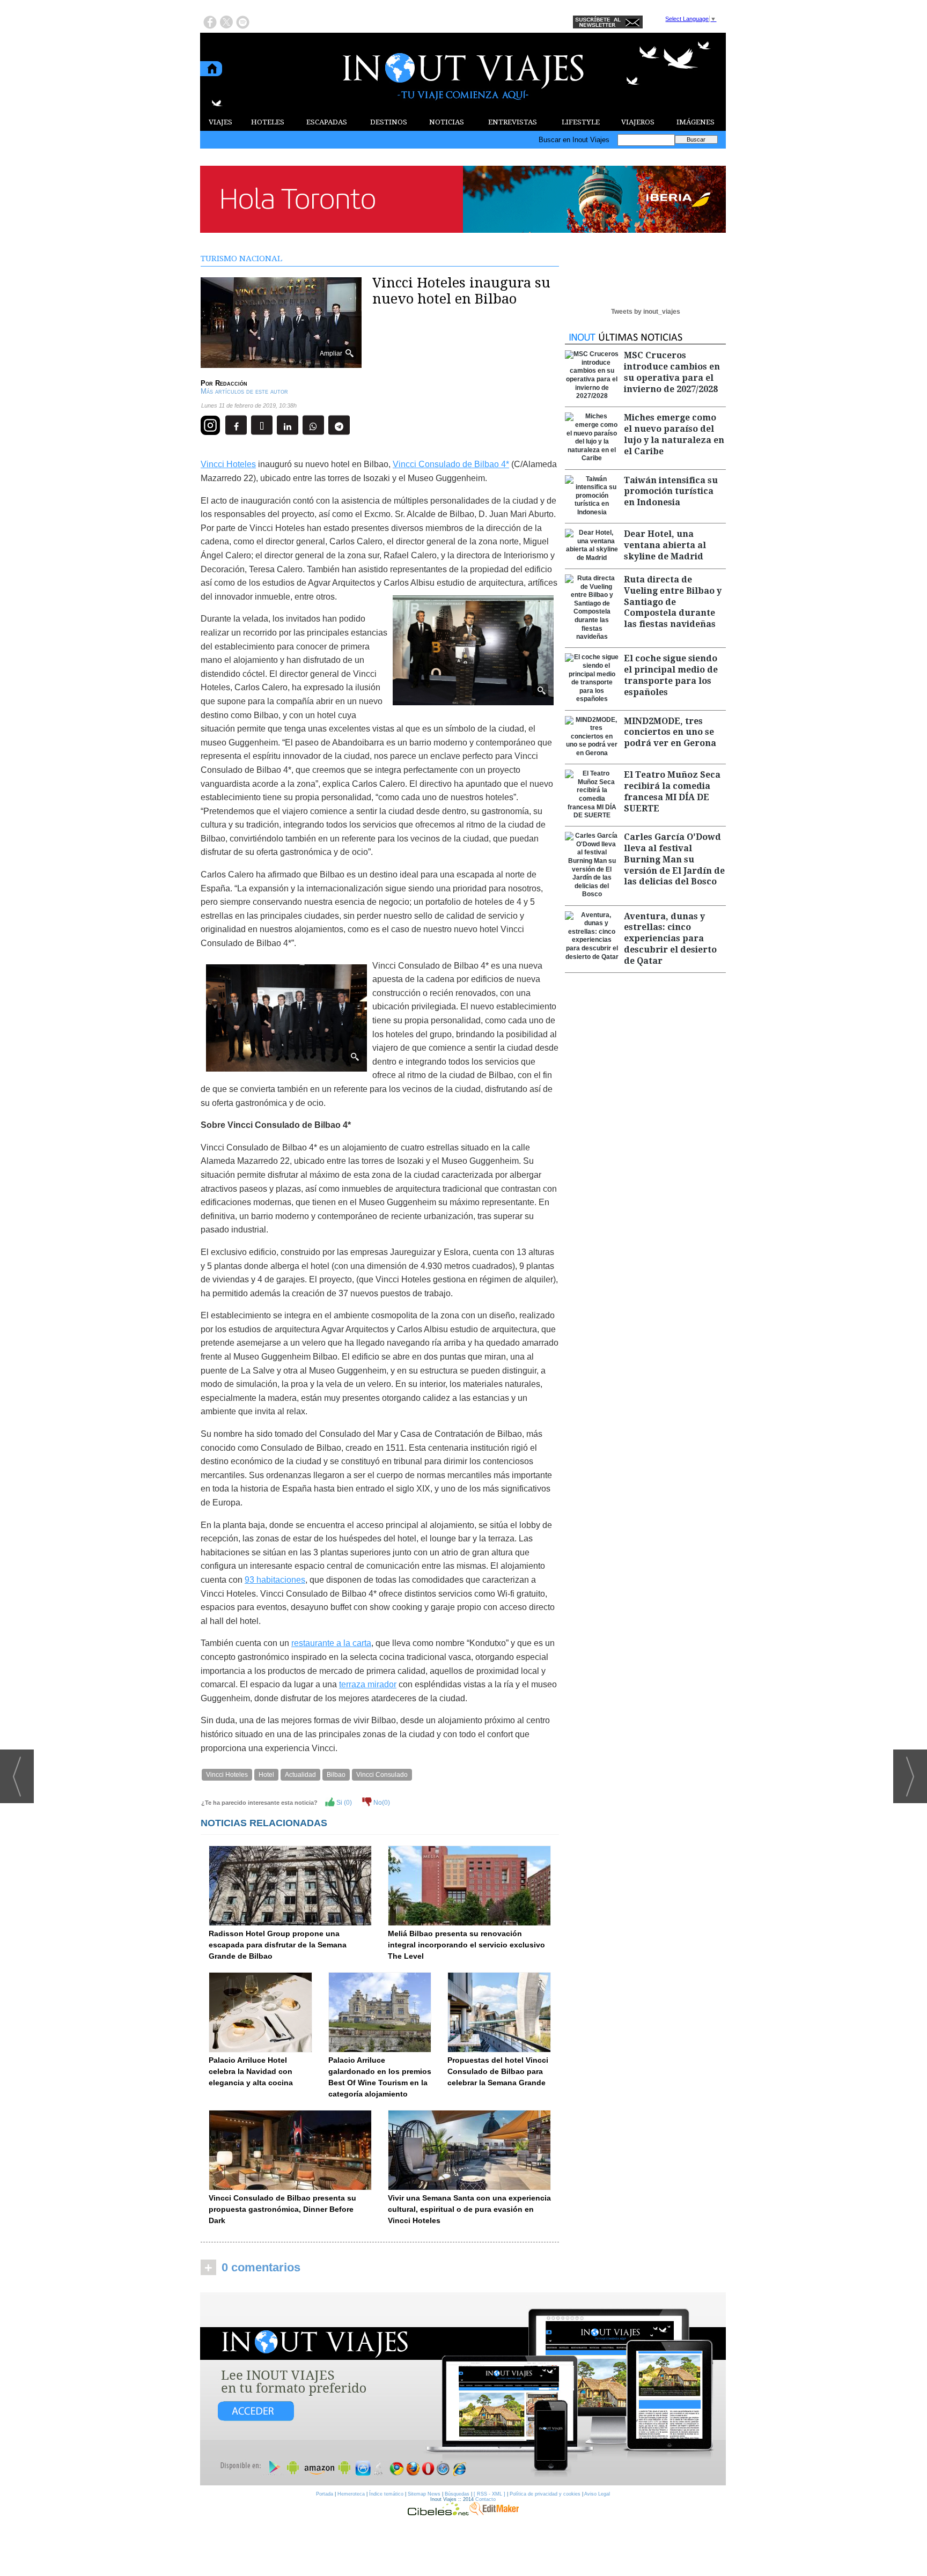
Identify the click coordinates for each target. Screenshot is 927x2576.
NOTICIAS (447, 122)
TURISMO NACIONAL (241, 259)
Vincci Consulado (382, 1775)
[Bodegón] (463, 2389)
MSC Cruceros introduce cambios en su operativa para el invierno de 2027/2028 (672, 372)
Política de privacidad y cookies (545, 2494)
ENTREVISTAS (513, 122)
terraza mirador (368, 1684)
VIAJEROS (638, 122)
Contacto (485, 2499)
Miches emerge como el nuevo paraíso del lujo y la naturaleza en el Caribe (674, 434)
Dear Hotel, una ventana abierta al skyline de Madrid (665, 545)
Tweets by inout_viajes (646, 312)
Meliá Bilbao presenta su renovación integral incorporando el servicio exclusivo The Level (466, 1945)
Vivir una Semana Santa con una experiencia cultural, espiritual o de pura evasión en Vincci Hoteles (469, 2209)
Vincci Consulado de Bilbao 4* (451, 464)
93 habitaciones (275, 1580)
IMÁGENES (696, 122)
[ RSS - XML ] (490, 2494)
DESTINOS (389, 122)
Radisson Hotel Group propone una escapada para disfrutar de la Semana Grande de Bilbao (278, 1945)
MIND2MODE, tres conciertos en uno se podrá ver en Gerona (670, 732)
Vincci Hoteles (228, 464)
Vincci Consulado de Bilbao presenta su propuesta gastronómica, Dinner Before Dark (282, 2209)
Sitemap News (424, 2494)
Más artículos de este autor (244, 391)
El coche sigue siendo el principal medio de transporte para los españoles (671, 675)
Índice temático (386, 2494)
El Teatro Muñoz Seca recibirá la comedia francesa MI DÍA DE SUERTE (672, 791)
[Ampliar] (281, 363)
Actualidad (300, 1775)
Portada (325, 2494)
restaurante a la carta (331, 1643)
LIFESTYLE (581, 122)
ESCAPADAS (327, 122)
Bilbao (336, 1775)
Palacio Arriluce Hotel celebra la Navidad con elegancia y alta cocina (251, 2071)
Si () (343, 1803)
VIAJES (220, 122)
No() (381, 1803)
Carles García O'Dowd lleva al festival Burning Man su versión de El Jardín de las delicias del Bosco (674, 859)
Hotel (266, 1775)
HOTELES (268, 122)
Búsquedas (457, 2494)
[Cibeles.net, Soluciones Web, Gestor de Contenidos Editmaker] (438, 2513)
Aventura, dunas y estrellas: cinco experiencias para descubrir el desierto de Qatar (670, 939)
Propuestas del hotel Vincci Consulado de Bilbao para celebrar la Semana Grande (498, 2071)
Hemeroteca (351, 2494)
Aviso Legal (597, 2494)
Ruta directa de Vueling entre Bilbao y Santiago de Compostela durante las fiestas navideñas (673, 602)
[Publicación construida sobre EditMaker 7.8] (494, 2513)
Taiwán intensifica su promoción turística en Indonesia (671, 492)
